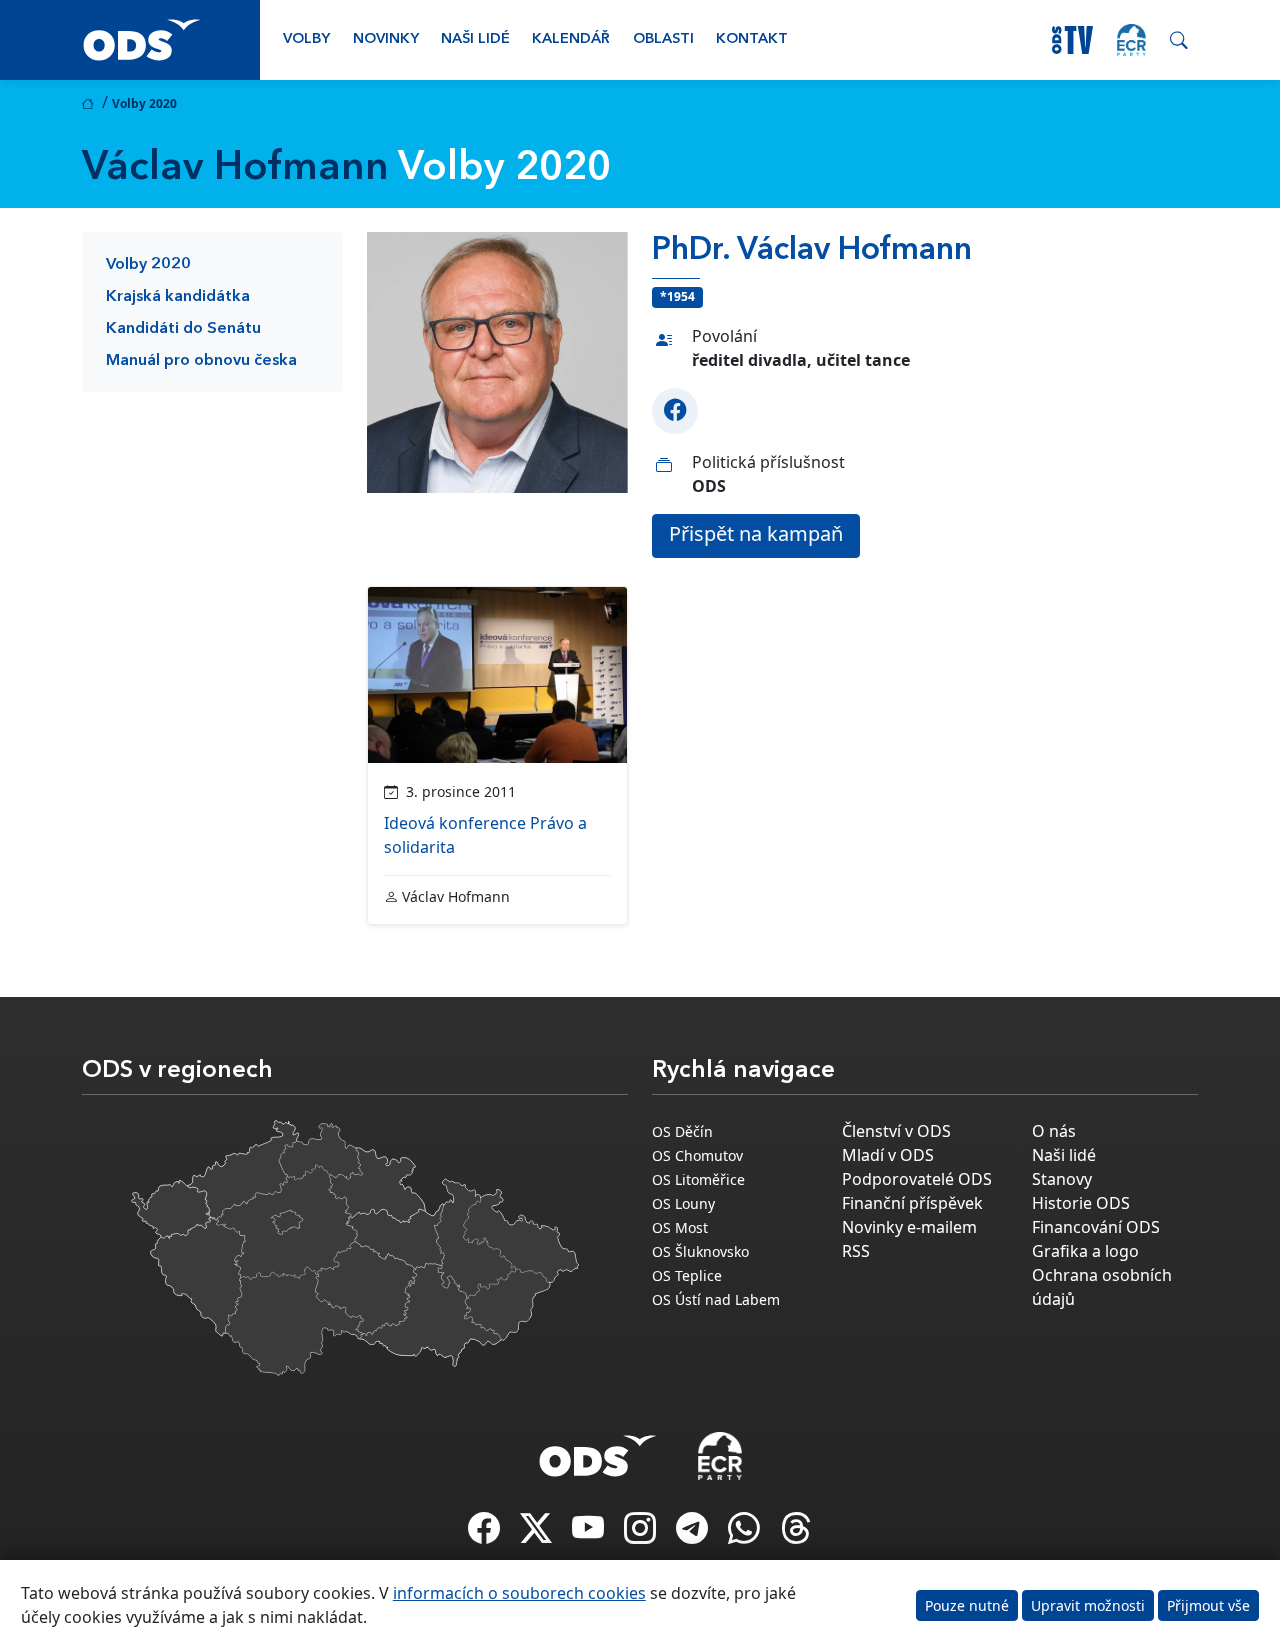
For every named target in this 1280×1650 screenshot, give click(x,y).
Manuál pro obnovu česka (201, 361)
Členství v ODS (896, 1131)
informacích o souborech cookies (519, 1593)
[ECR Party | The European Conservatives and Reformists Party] (1131, 40)
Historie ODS (1081, 1203)
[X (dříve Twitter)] (538, 1534)
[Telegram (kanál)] (694, 1534)
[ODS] (598, 1450)
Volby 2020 (148, 265)
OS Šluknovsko (700, 1251)
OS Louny (683, 1203)
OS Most (680, 1227)
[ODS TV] (590, 1534)
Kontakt (752, 39)
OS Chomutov (697, 1155)
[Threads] (796, 1534)
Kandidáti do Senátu (183, 329)
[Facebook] (675, 411)
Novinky (386, 39)
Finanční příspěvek (912, 1203)
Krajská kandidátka (178, 297)
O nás (1054, 1131)
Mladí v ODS (888, 1155)
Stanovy (1062, 1179)
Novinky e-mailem (909, 1227)
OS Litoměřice (698, 1179)
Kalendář (571, 39)
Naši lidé (475, 39)
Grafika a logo (1085, 1251)
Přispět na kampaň (756, 533)
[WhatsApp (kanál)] (746, 1534)
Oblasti (663, 39)
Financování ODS (1096, 1227)
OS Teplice (687, 1275)
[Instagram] (642, 1534)
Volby (306, 39)
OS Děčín (682, 1131)
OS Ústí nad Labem (716, 1299)
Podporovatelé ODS (917, 1179)
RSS (856, 1251)
